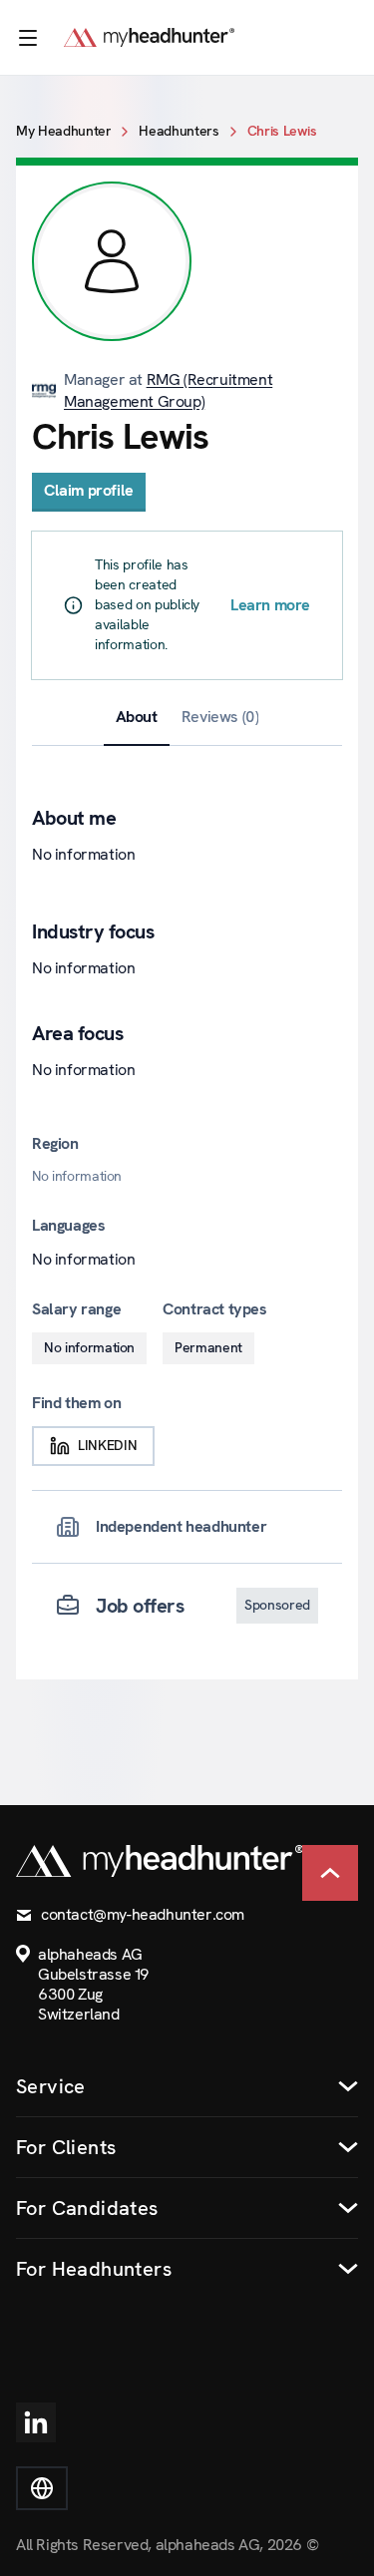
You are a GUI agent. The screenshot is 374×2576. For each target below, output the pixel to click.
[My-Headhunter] (169, 37)
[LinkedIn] (36, 2422)
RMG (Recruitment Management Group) (168, 390)
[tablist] (187, 718)
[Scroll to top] (330, 1873)
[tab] (137, 717)
